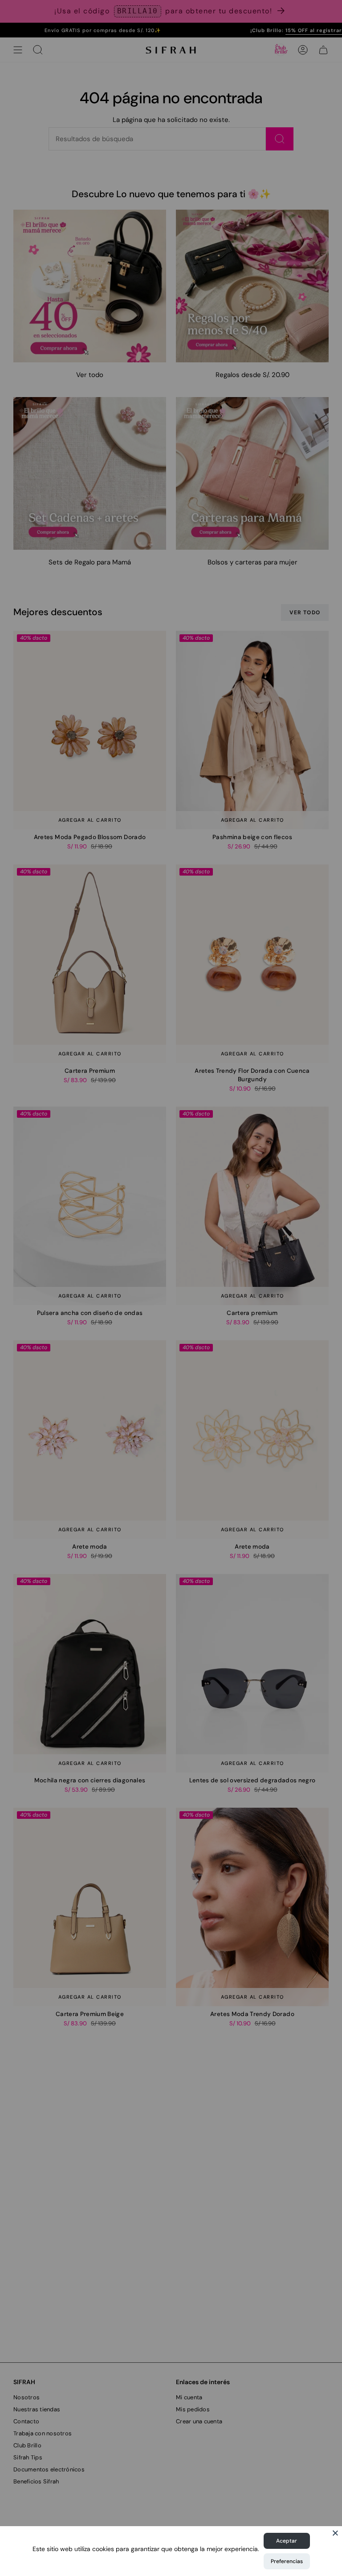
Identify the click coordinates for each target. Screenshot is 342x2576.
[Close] (335, 2533)
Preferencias (287, 2561)
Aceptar (287, 2541)
